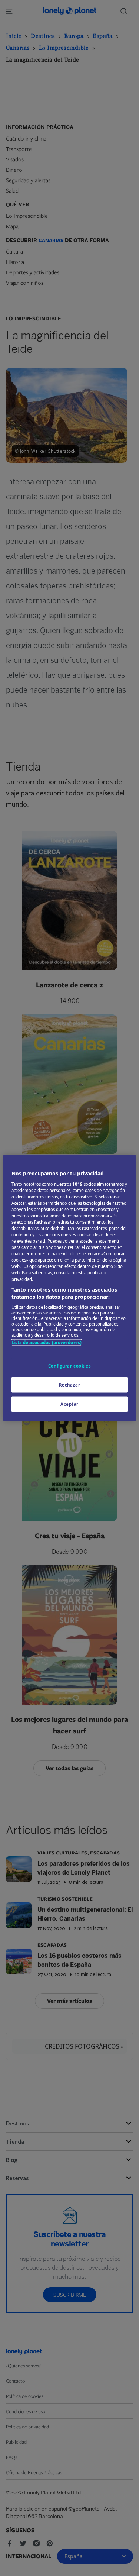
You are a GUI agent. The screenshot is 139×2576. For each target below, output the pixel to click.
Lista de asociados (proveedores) (47, 1342)
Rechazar (70, 1385)
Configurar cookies (69, 1366)
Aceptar (69, 1404)
